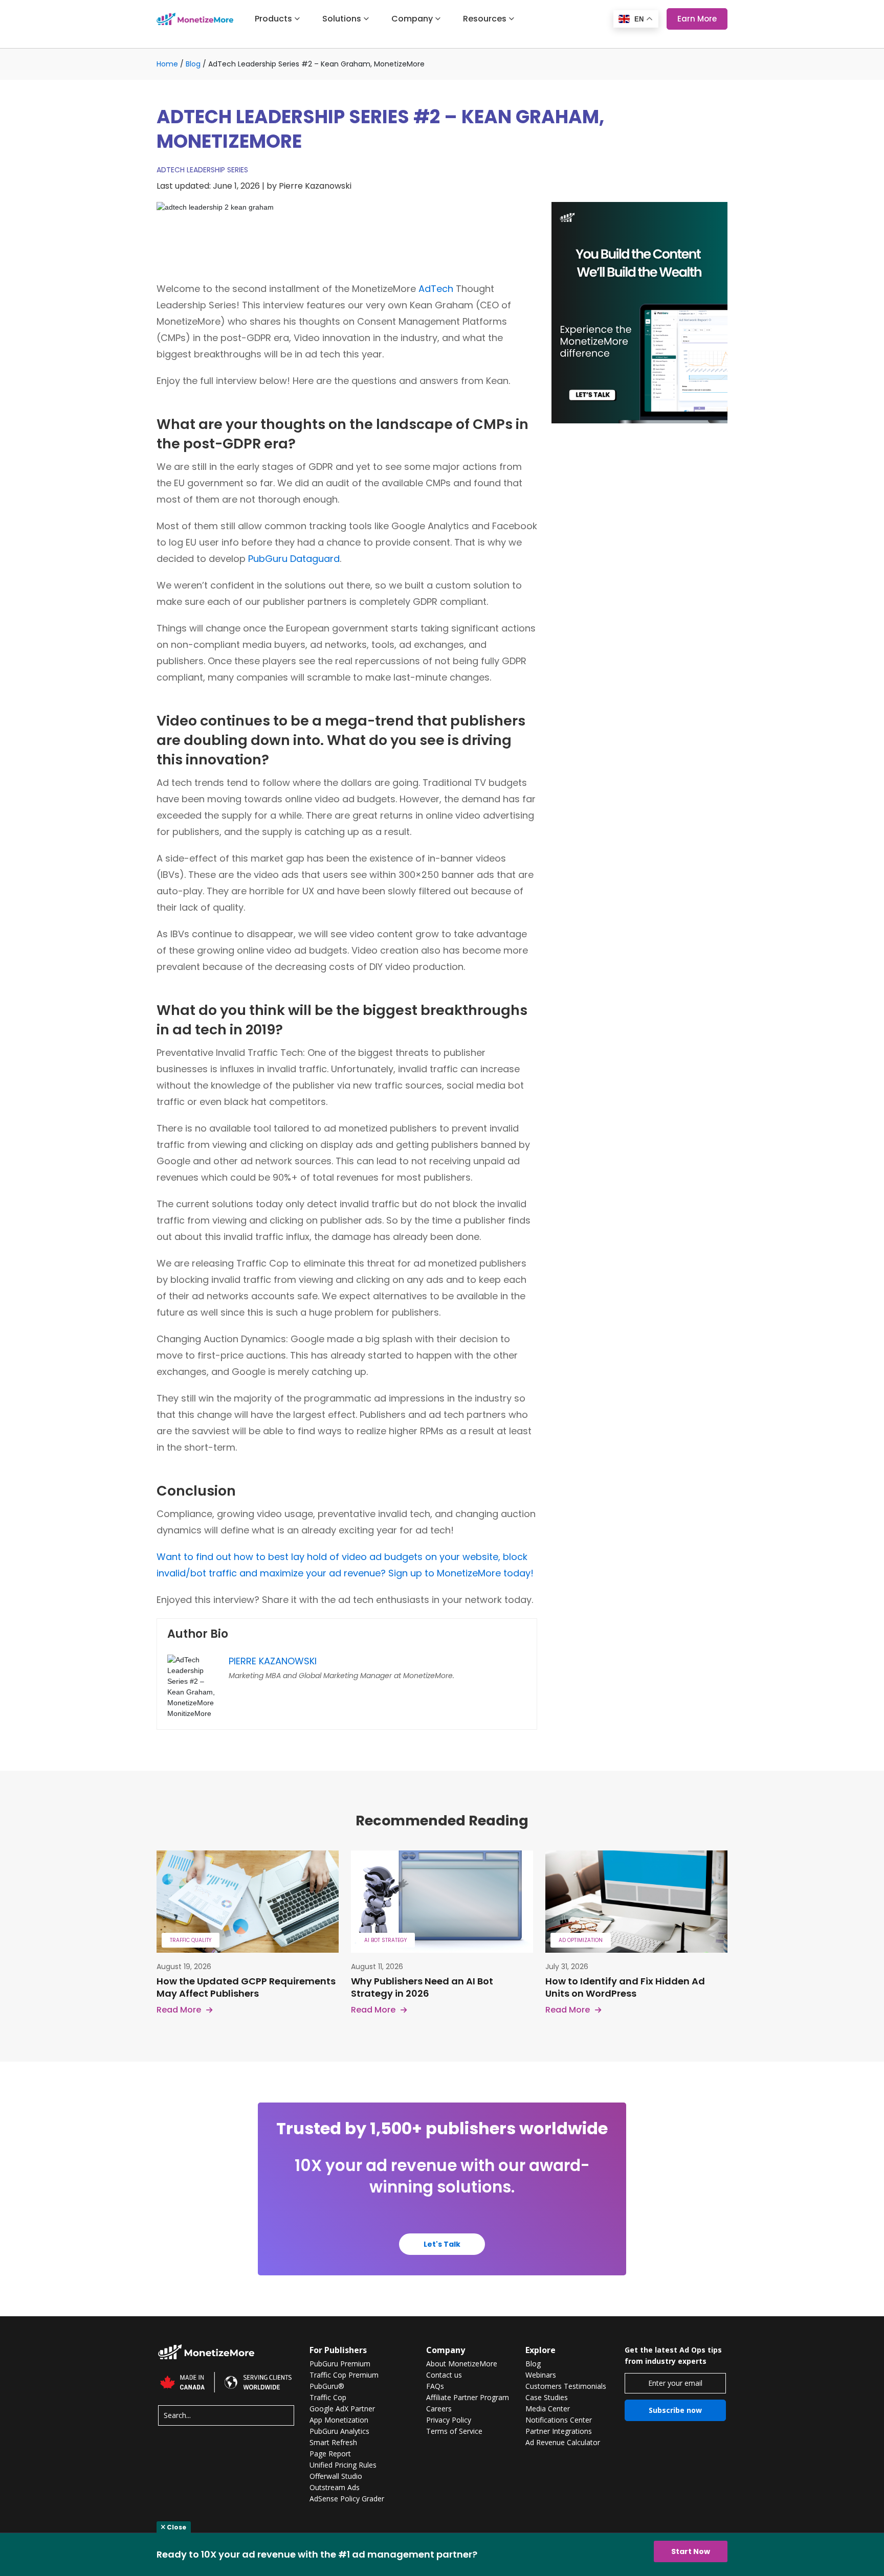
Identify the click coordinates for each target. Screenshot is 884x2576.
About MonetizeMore (462, 2364)
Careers (439, 2409)
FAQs (435, 2386)
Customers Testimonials (566, 2386)
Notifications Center (559, 2420)
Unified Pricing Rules (343, 2465)
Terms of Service (454, 2431)
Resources (485, 19)
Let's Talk (442, 2244)
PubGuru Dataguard (294, 559)
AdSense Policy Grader (347, 2499)
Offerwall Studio (336, 2476)
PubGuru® (327, 2386)
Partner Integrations (559, 2431)
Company (412, 19)
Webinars (541, 2375)
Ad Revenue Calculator (563, 2443)
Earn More (697, 19)
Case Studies (547, 2398)
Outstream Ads (335, 2488)
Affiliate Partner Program (468, 2398)
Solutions (342, 19)
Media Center (548, 2409)
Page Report (330, 2454)
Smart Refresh (333, 2443)
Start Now (691, 2551)
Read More (179, 2010)
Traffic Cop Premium (344, 2375)
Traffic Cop (328, 2398)
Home (167, 64)
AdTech (436, 289)
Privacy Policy (449, 2420)
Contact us (444, 2375)
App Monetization (339, 2420)
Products (273, 19)
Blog (193, 64)
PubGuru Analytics (339, 2431)
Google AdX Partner (342, 2409)
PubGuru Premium (340, 2364)
